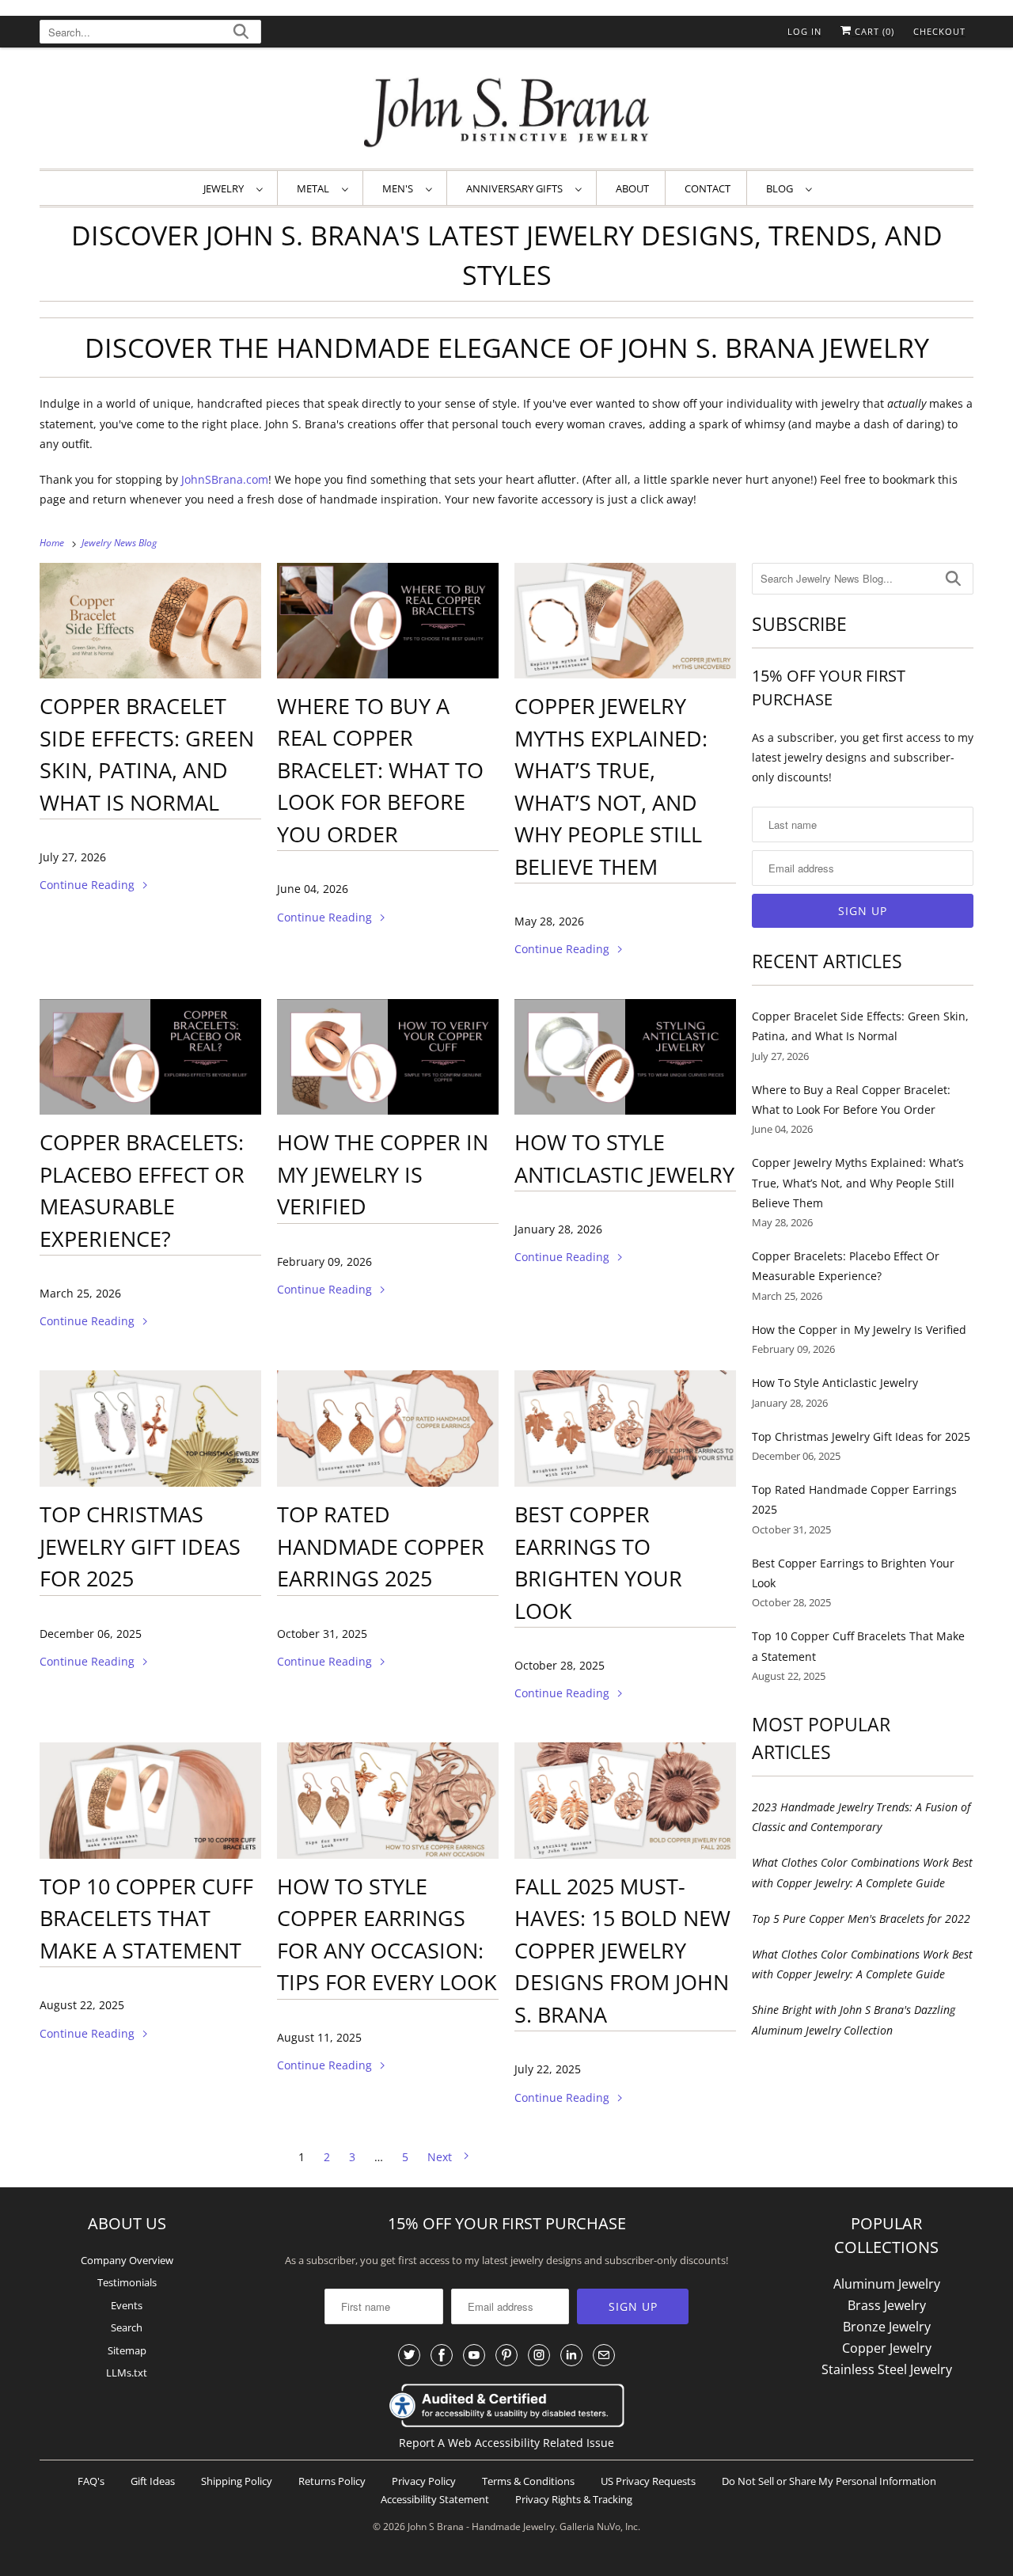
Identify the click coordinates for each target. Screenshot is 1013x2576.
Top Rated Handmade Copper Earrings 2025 (381, 1546)
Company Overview (127, 2260)
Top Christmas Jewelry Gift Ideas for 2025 (140, 1546)
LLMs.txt (127, 2373)
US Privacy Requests (648, 2481)
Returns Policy (332, 2481)
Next (441, 2157)
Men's (400, 188)
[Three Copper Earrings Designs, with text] (388, 1801)
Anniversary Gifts (517, 188)
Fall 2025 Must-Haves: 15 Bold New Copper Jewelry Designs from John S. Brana (622, 1950)
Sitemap (127, 2350)
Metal (315, 188)
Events (127, 2305)
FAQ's (91, 2481)
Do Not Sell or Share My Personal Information (829, 2481)
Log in (804, 31)
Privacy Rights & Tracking (574, 2499)
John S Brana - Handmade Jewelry (481, 2527)
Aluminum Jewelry (887, 2284)
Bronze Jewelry (887, 2327)
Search (127, 2327)
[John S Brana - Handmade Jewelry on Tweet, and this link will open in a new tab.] (409, 2355)
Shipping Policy (237, 2481)
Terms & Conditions (528, 2481)
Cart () (873, 31)
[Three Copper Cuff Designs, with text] (150, 1801)
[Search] (241, 34)
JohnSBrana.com (225, 479)
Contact (708, 188)
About (632, 188)
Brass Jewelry (887, 2305)
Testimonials (127, 2282)
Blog (782, 188)
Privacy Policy (424, 2481)
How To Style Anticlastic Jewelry (835, 1383)
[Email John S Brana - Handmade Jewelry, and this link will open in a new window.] (604, 2355)
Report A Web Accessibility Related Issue (506, 2443)
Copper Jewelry (887, 2348)
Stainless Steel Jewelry (887, 2369)
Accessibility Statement (435, 2499)
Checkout (939, 31)
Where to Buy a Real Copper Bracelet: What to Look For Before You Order (380, 770)
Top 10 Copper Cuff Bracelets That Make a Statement (146, 1918)
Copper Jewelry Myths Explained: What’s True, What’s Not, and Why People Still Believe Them (858, 1182)
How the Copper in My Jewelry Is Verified (383, 1174)
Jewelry (226, 188)
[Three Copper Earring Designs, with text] (388, 1429)
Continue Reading (89, 885)
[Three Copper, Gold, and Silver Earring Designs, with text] (150, 1429)
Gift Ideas (153, 2481)
